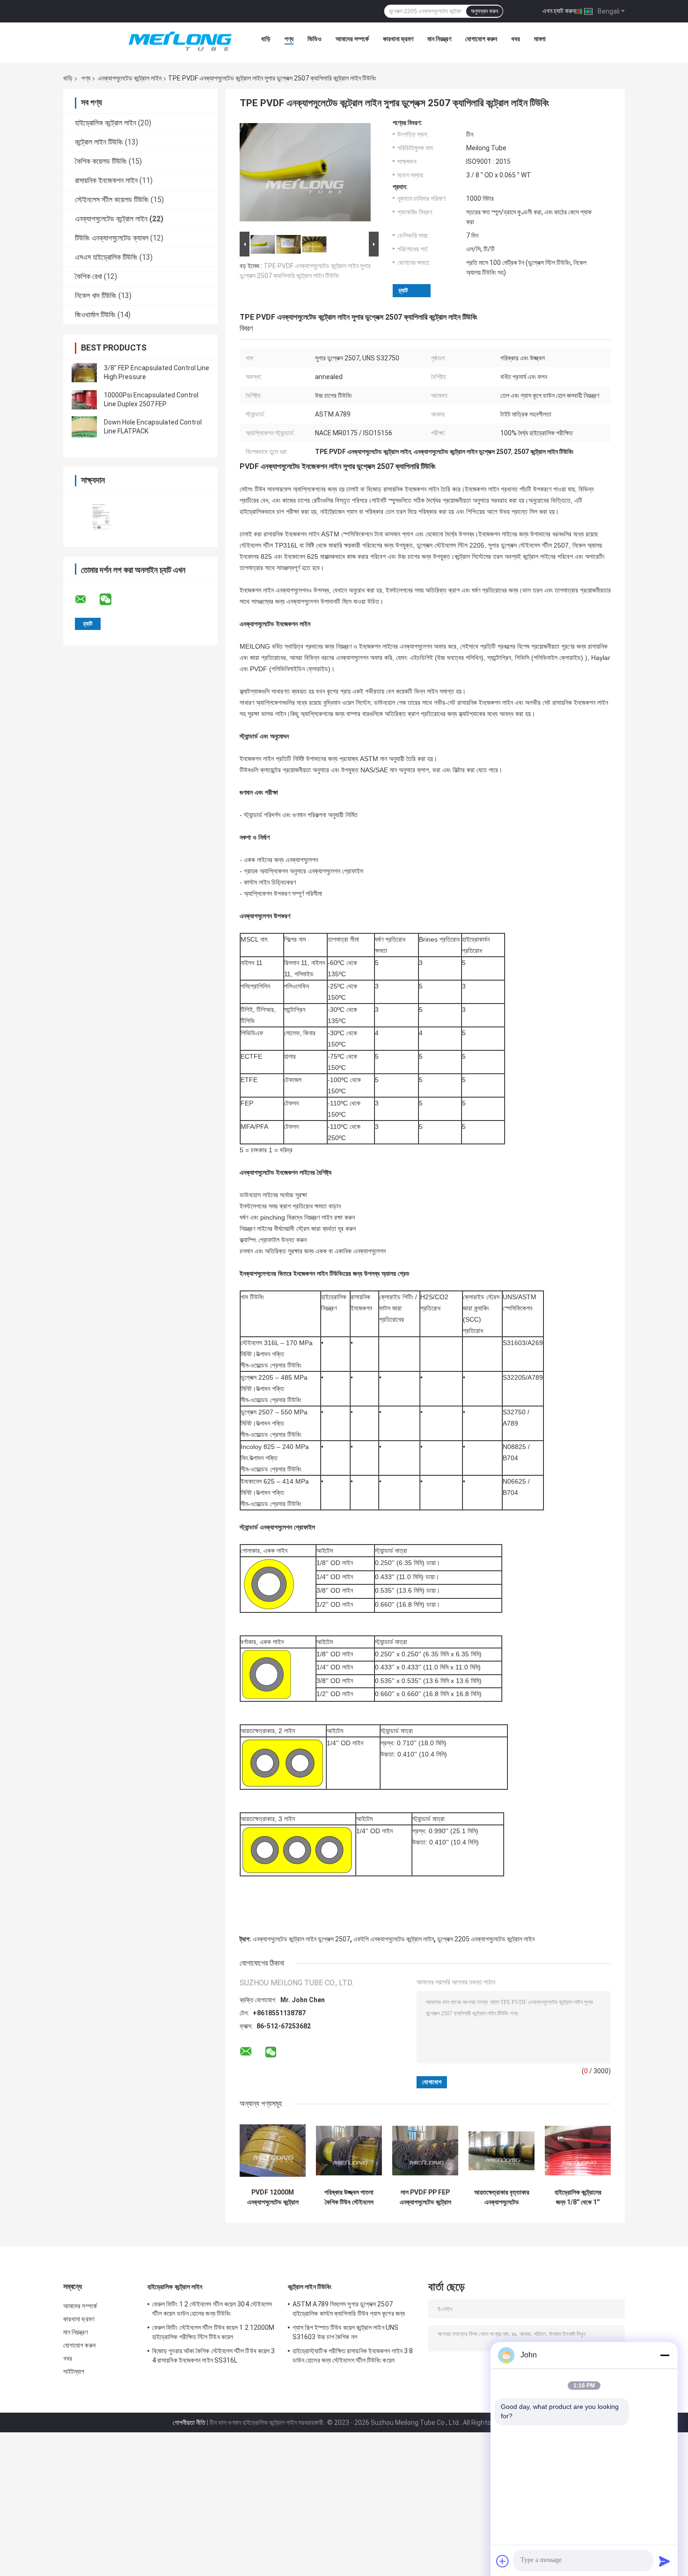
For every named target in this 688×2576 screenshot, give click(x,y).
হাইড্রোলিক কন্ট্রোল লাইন (106, 123)
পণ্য (289, 39)
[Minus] (665, 2355)
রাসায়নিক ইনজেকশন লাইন (106, 180)
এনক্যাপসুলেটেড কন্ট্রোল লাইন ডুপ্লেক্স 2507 (301, 1939)
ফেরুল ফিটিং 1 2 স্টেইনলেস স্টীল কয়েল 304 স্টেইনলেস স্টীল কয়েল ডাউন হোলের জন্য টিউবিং (212, 2309)
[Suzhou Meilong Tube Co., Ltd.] (180, 41)
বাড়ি (266, 39)
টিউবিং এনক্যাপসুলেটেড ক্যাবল (112, 238)
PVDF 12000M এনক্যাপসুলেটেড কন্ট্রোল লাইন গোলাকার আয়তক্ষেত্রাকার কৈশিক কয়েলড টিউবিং (273, 2197)
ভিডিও (315, 39)
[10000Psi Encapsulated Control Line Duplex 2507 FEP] (84, 400)
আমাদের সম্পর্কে (352, 39)
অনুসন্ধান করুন (484, 11)
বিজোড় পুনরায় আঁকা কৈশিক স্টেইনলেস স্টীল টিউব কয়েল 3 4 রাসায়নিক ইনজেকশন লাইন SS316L (213, 2356)
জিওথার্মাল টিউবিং (95, 315)
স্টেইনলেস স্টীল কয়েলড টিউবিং (112, 200)
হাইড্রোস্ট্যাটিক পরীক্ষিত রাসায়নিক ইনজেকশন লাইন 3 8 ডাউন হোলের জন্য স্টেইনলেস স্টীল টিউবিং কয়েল (353, 2356)
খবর (516, 39)
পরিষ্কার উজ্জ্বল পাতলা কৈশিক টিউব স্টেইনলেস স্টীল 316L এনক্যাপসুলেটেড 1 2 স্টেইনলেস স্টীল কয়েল (349, 2197)
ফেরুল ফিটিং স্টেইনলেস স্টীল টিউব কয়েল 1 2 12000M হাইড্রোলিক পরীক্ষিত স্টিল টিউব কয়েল (213, 2332)
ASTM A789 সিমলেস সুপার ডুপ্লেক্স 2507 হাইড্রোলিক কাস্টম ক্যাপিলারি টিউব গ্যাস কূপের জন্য (349, 2309)
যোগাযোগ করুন (481, 39)
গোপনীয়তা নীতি (189, 2422)
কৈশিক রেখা (88, 276)
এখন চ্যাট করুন (559, 11)
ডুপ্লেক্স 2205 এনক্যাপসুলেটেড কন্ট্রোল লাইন (486, 1939)
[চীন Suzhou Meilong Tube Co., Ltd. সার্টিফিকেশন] (102, 513)
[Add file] (503, 2561)
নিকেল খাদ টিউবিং (96, 296)
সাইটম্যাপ (74, 2371)
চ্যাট (403, 290)
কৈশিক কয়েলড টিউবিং (101, 161)
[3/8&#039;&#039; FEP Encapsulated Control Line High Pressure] (84, 373)
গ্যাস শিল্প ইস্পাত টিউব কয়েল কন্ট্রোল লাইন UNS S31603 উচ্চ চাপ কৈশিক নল (345, 2332)
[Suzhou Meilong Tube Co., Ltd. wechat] (111, 600)
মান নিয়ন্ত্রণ (439, 39)
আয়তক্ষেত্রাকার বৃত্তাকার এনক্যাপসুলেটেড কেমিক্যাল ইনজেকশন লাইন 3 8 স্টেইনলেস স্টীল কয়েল (502, 2197)
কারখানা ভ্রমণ (398, 39)
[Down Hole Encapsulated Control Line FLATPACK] (84, 427)
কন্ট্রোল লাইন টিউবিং (99, 142)
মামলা (540, 39)
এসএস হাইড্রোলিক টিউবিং (106, 257)
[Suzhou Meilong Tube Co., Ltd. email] (87, 600)
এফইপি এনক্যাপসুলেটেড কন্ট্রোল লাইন (394, 1939)
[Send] (665, 2561)
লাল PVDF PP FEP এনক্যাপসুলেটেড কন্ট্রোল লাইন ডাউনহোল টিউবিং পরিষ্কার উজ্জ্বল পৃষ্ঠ (425, 2197)
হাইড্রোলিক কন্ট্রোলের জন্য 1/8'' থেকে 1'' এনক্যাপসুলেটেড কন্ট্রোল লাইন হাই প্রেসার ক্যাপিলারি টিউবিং (578, 2197)
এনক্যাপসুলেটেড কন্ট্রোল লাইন (130, 78)
